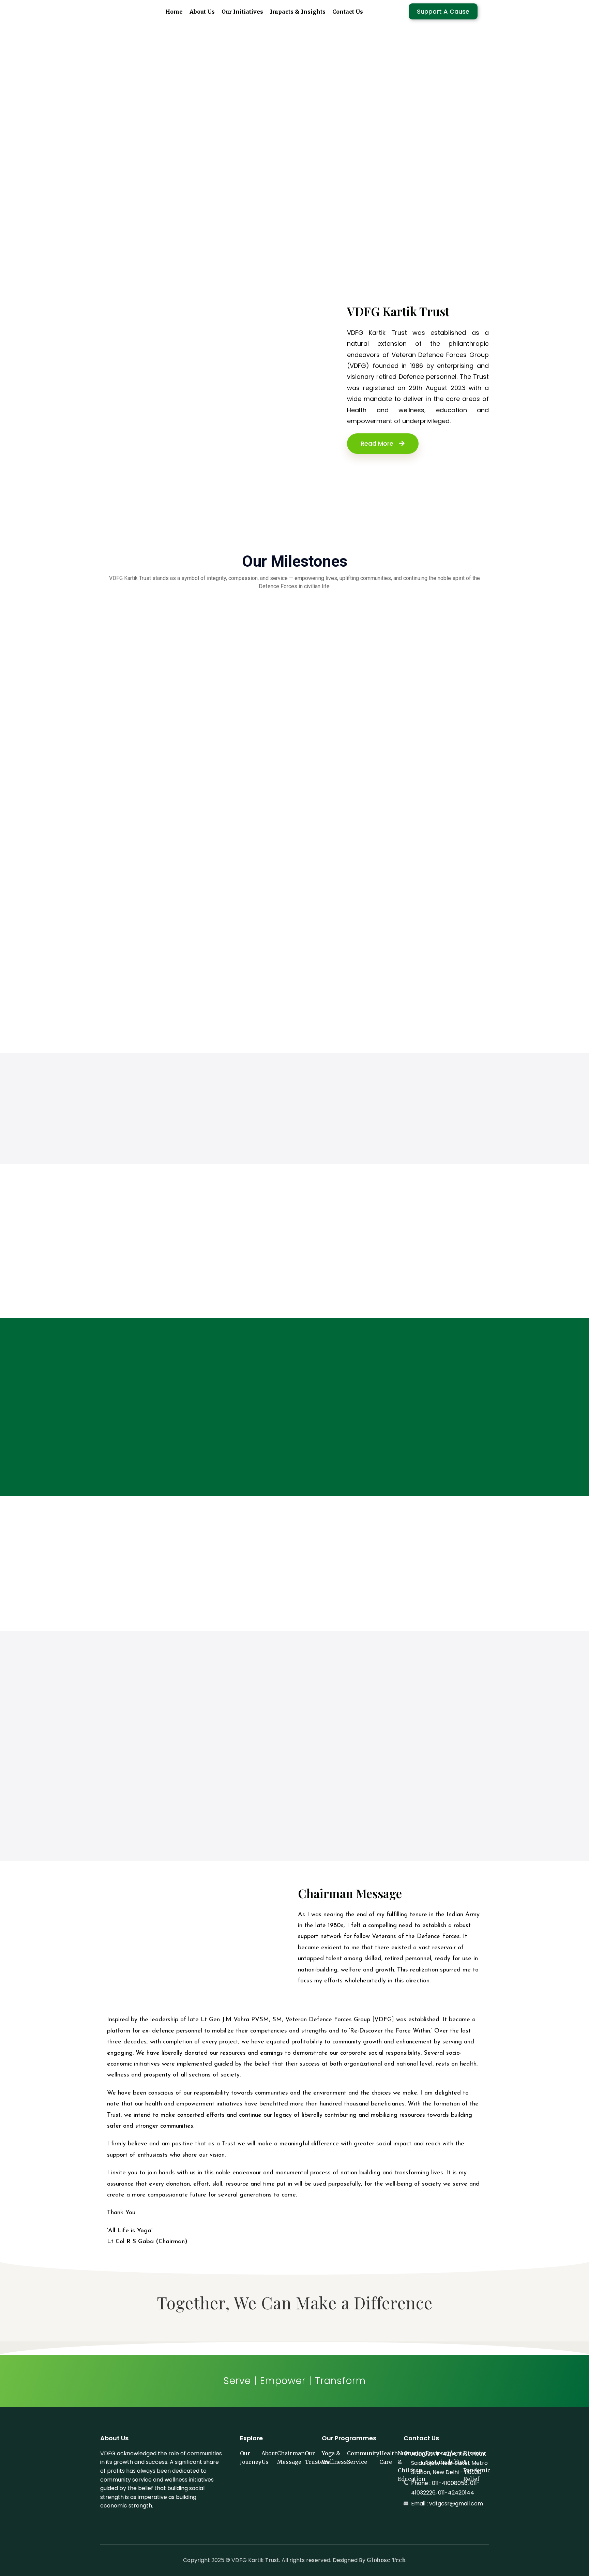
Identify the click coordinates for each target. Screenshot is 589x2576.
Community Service (363, 2458)
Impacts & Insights (298, 12)
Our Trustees (317, 2458)
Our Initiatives (242, 12)
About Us (202, 12)
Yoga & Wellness (334, 2458)
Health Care (389, 2458)
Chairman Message (291, 2458)
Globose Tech (386, 2560)
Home (174, 12)
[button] (11, 146)
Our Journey (251, 2458)
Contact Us (348, 12)
